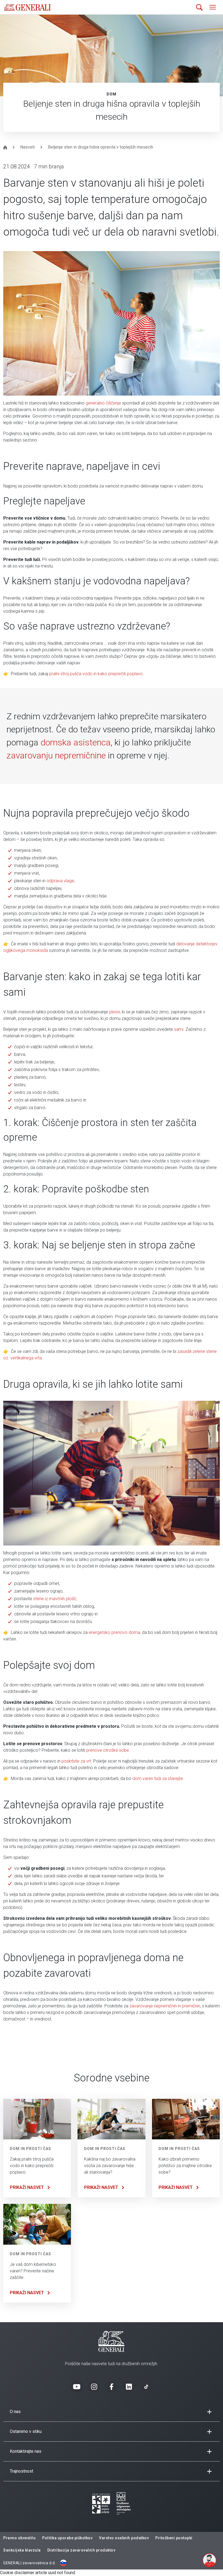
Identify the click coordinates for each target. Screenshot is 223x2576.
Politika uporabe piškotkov (67, 2538)
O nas (15, 2412)
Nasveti (27, 147)
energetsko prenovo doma (114, 1632)
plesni (114, 1012)
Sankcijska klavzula (22, 2550)
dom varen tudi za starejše (158, 1778)
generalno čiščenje (103, 403)
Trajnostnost (21, 2471)
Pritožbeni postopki (174, 2538)
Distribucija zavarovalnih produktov (81, 2550)
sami (179, 1029)
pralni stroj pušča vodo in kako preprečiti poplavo (96, 674)
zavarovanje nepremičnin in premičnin (165, 2006)
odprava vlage (60, 881)
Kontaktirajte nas (26, 2451)
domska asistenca (76, 742)
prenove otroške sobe (108, 1750)
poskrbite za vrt (76, 1761)
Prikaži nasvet (27, 2187)
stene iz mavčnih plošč (55, 1599)
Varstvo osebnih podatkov (124, 2538)
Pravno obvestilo (19, 2538)
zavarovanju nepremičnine (56, 755)
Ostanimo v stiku (26, 2431)
